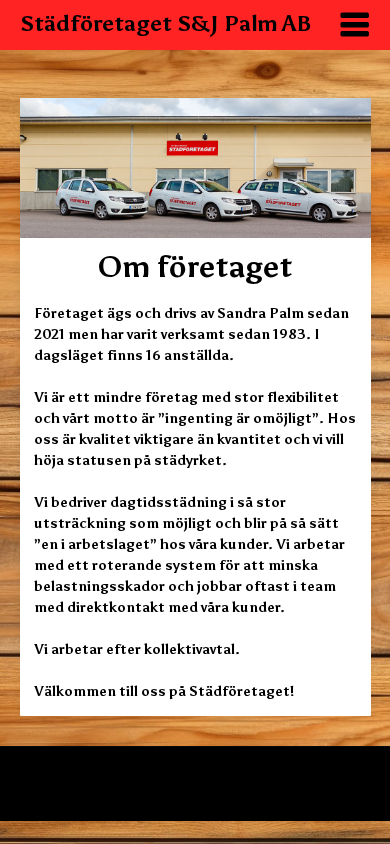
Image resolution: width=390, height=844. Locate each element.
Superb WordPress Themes (229, 792)
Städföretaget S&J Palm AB (166, 23)
